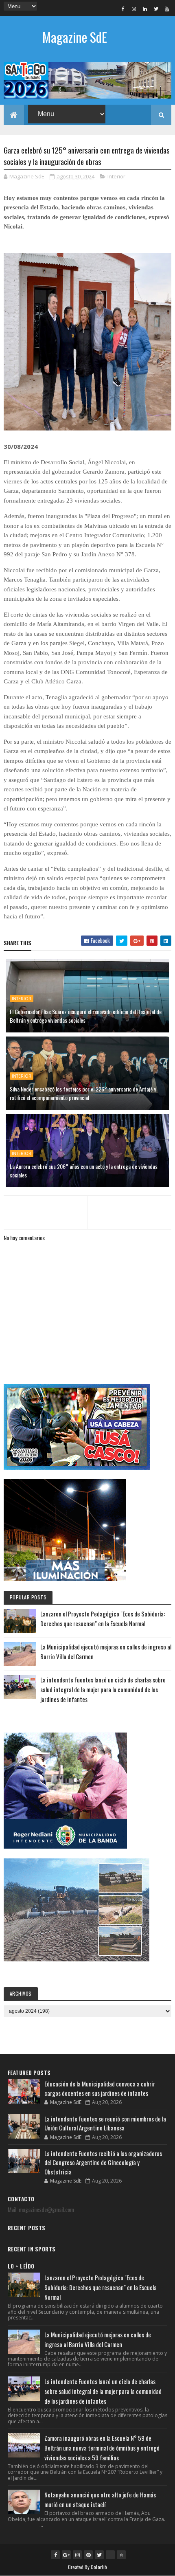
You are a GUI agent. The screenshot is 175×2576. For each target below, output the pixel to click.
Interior (116, 176)
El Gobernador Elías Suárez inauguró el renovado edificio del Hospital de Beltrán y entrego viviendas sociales (86, 1016)
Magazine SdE (75, 37)
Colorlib (99, 2567)
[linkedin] (145, 9)
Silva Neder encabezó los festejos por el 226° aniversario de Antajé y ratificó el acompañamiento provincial (83, 1093)
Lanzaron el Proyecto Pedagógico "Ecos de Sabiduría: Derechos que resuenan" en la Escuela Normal (101, 2287)
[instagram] (134, 9)
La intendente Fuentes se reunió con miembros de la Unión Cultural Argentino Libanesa (105, 2123)
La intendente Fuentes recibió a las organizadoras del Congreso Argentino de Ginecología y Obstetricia (103, 2162)
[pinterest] (88, 2555)
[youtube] (167, 9)
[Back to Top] (121, 2555)
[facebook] (123, 9)
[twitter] (156, 9)
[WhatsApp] (110, 2555)
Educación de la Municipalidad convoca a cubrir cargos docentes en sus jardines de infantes (100, 2088)
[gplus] (66, 2555)
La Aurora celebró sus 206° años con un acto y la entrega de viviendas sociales (84, 1171)
